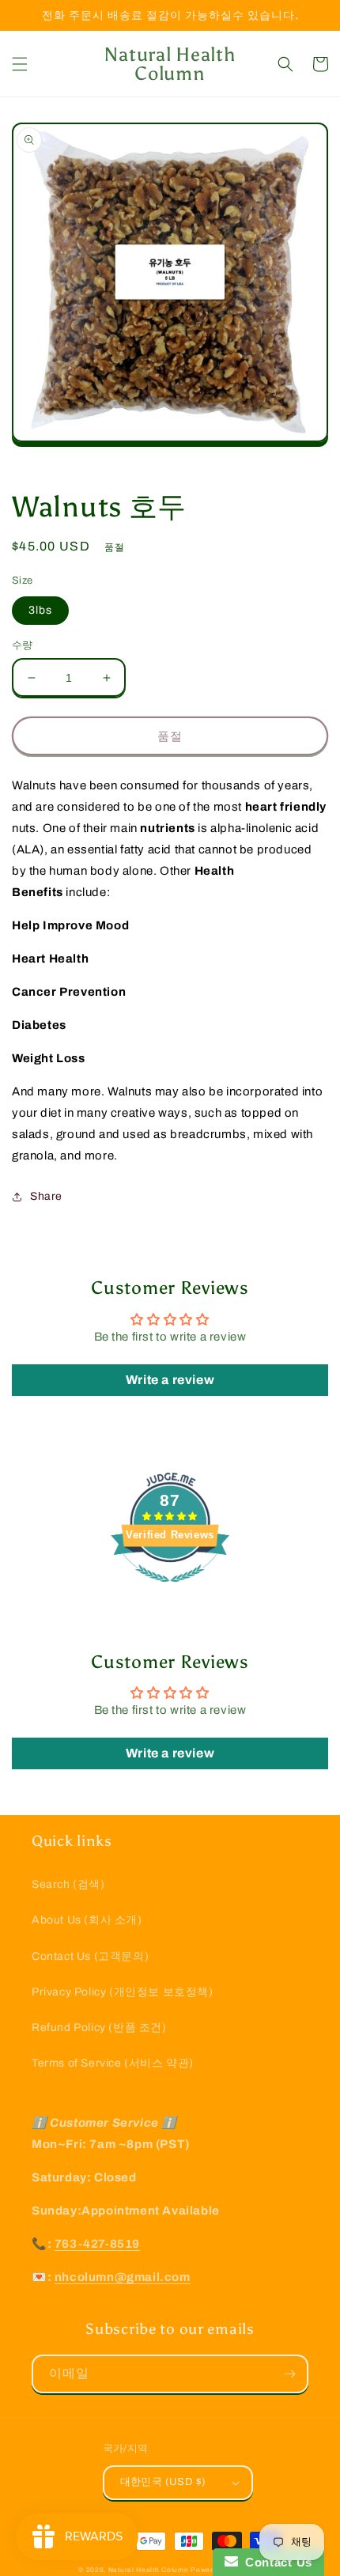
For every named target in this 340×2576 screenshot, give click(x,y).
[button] (20, 64)
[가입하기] (289, 2374)
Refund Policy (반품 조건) (99, 2028)
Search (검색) (68, 1884)
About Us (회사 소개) (87, 1920)
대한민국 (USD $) (163, 2482)
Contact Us (275, 2562)
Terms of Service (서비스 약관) (113, 2063)
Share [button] (46, 1196)
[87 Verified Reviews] (170, 1591)
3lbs (40, 610)
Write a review (170, 1380)
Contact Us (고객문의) (90, 1956)
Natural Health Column (149, 2570)
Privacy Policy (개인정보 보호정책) (123, 1992)
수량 (23, 645)
